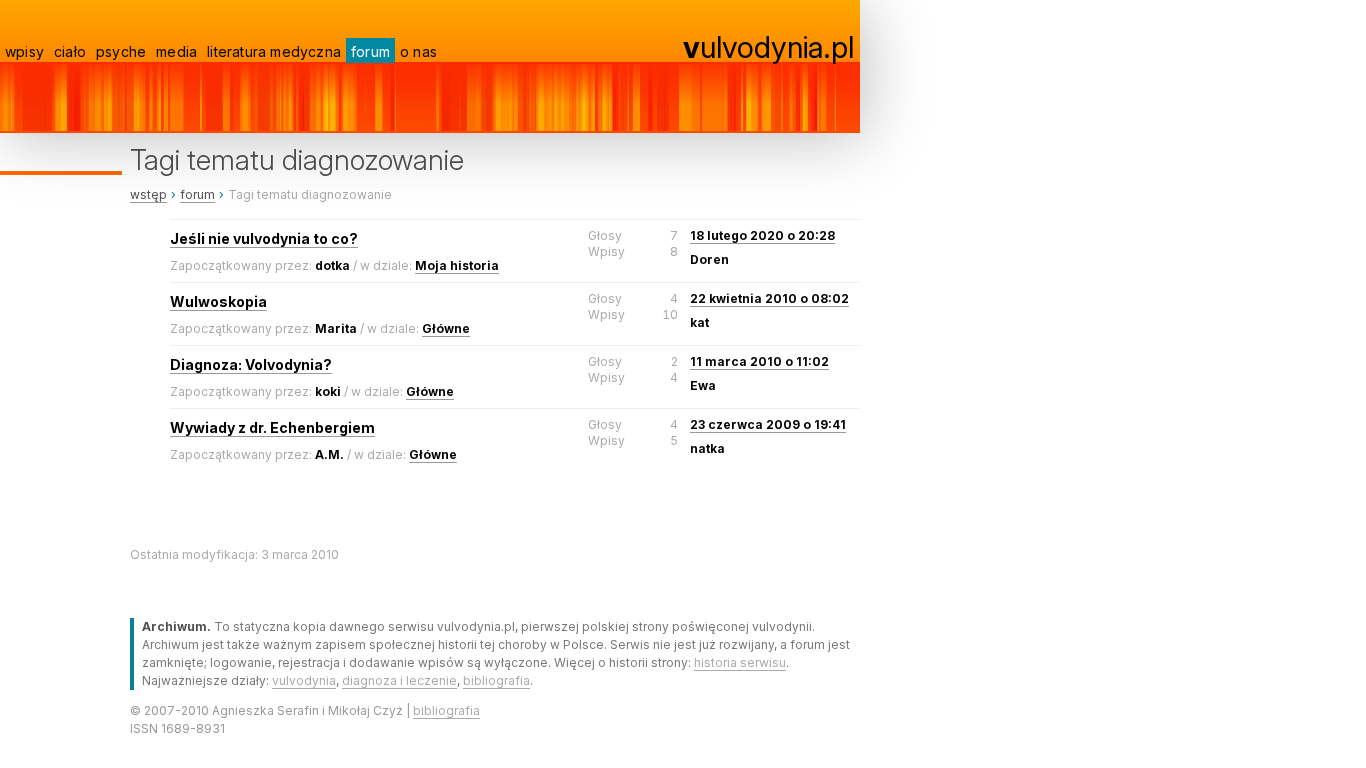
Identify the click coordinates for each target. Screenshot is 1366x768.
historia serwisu (740, 662)
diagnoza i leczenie (399, 680)
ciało (70, 51)
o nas (418, 51)
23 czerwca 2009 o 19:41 (768, 424)
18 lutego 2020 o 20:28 (762, 235)
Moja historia (457, 265)
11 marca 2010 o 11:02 (759, 361)
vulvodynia (304, 680)
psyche (121, 51)
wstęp (148, 194)
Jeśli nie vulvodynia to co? (264, 238)
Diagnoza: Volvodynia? (251, 364)
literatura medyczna (274, 51)
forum (370, 51)
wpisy (24, 51)
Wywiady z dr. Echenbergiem (272, 427)
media (176, 51)
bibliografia (496, 680)
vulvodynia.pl (768, 47)
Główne (446, 328)
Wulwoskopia (218, 301)
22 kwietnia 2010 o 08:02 (769, 298)
